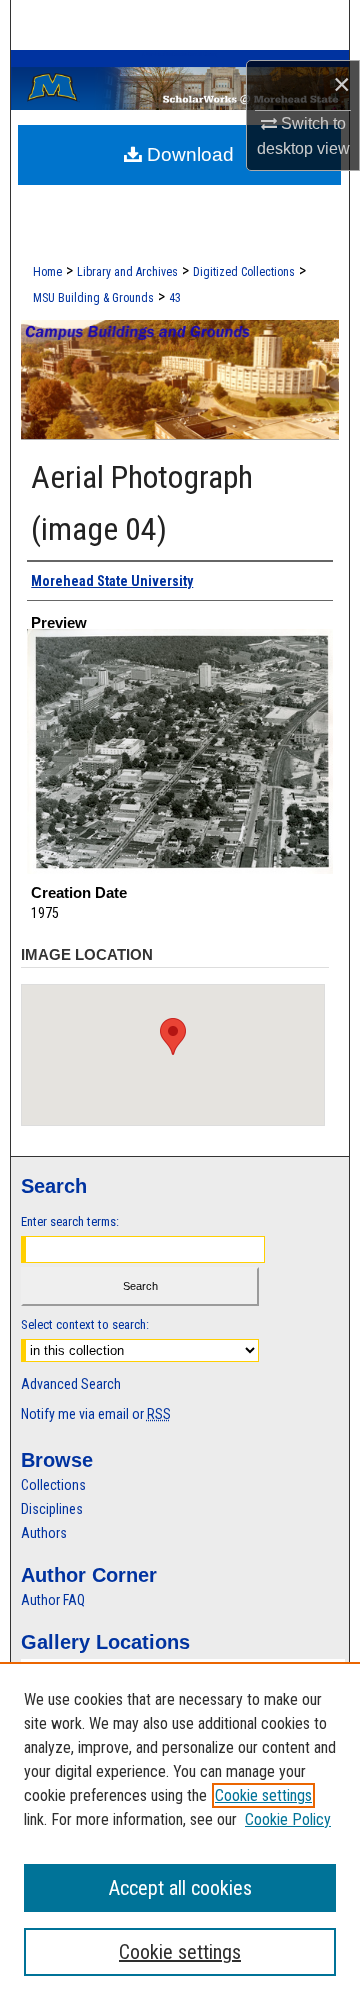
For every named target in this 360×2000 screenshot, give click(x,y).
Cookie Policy (288, 1819)
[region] (180, 1831)
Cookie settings (263, 1795)
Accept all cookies (180, 1888)
